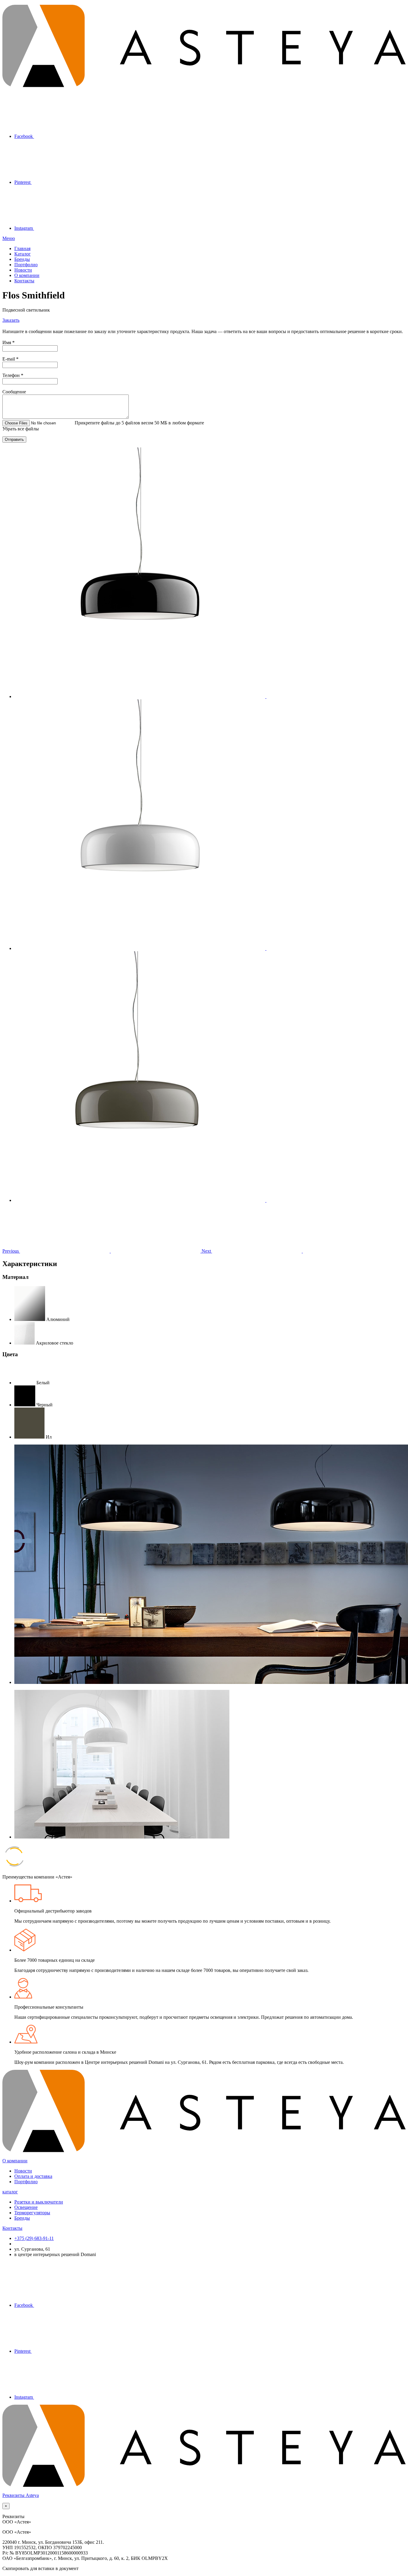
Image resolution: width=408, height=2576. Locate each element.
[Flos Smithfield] (185, 696)
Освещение (26, 2207)
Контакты (24, 281)
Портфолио (26, 265)
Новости (23, 270)
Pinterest (23, 182)
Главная (22, 248)
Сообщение (14, 392)
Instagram (24, 228)
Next (207, 1251)
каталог (10, 2192)
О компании (27, 275)
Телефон (13, 375)
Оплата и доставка (33, 2176)
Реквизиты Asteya (21, 2495)
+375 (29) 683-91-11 (34, 2238)
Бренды (22, 259)
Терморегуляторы (32, 2213)
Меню (9, 238)
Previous (11, 1251)
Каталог (23, 254)
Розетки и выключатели (39, 2202)
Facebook (24, 136)
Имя (9, 342)
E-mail (10, 359)
